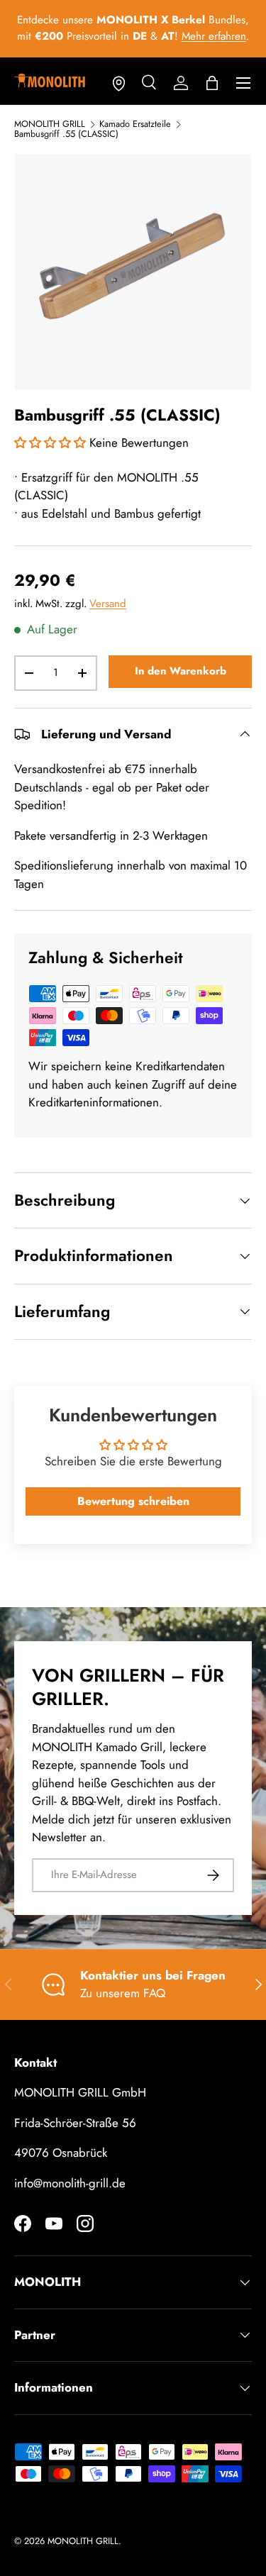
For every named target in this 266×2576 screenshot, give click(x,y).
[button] (212, 83)
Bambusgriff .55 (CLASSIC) (66, 134)
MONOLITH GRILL (50, 124)
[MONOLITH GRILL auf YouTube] (54, 2224)
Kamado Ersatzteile (135, 124)
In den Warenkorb (181, 671)
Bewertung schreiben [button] (133, 1501)
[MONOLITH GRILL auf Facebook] (23, 2224)
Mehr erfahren (214, 36)
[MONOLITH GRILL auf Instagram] (85, 2224)
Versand (108, 604)
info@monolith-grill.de (70, 2183)
